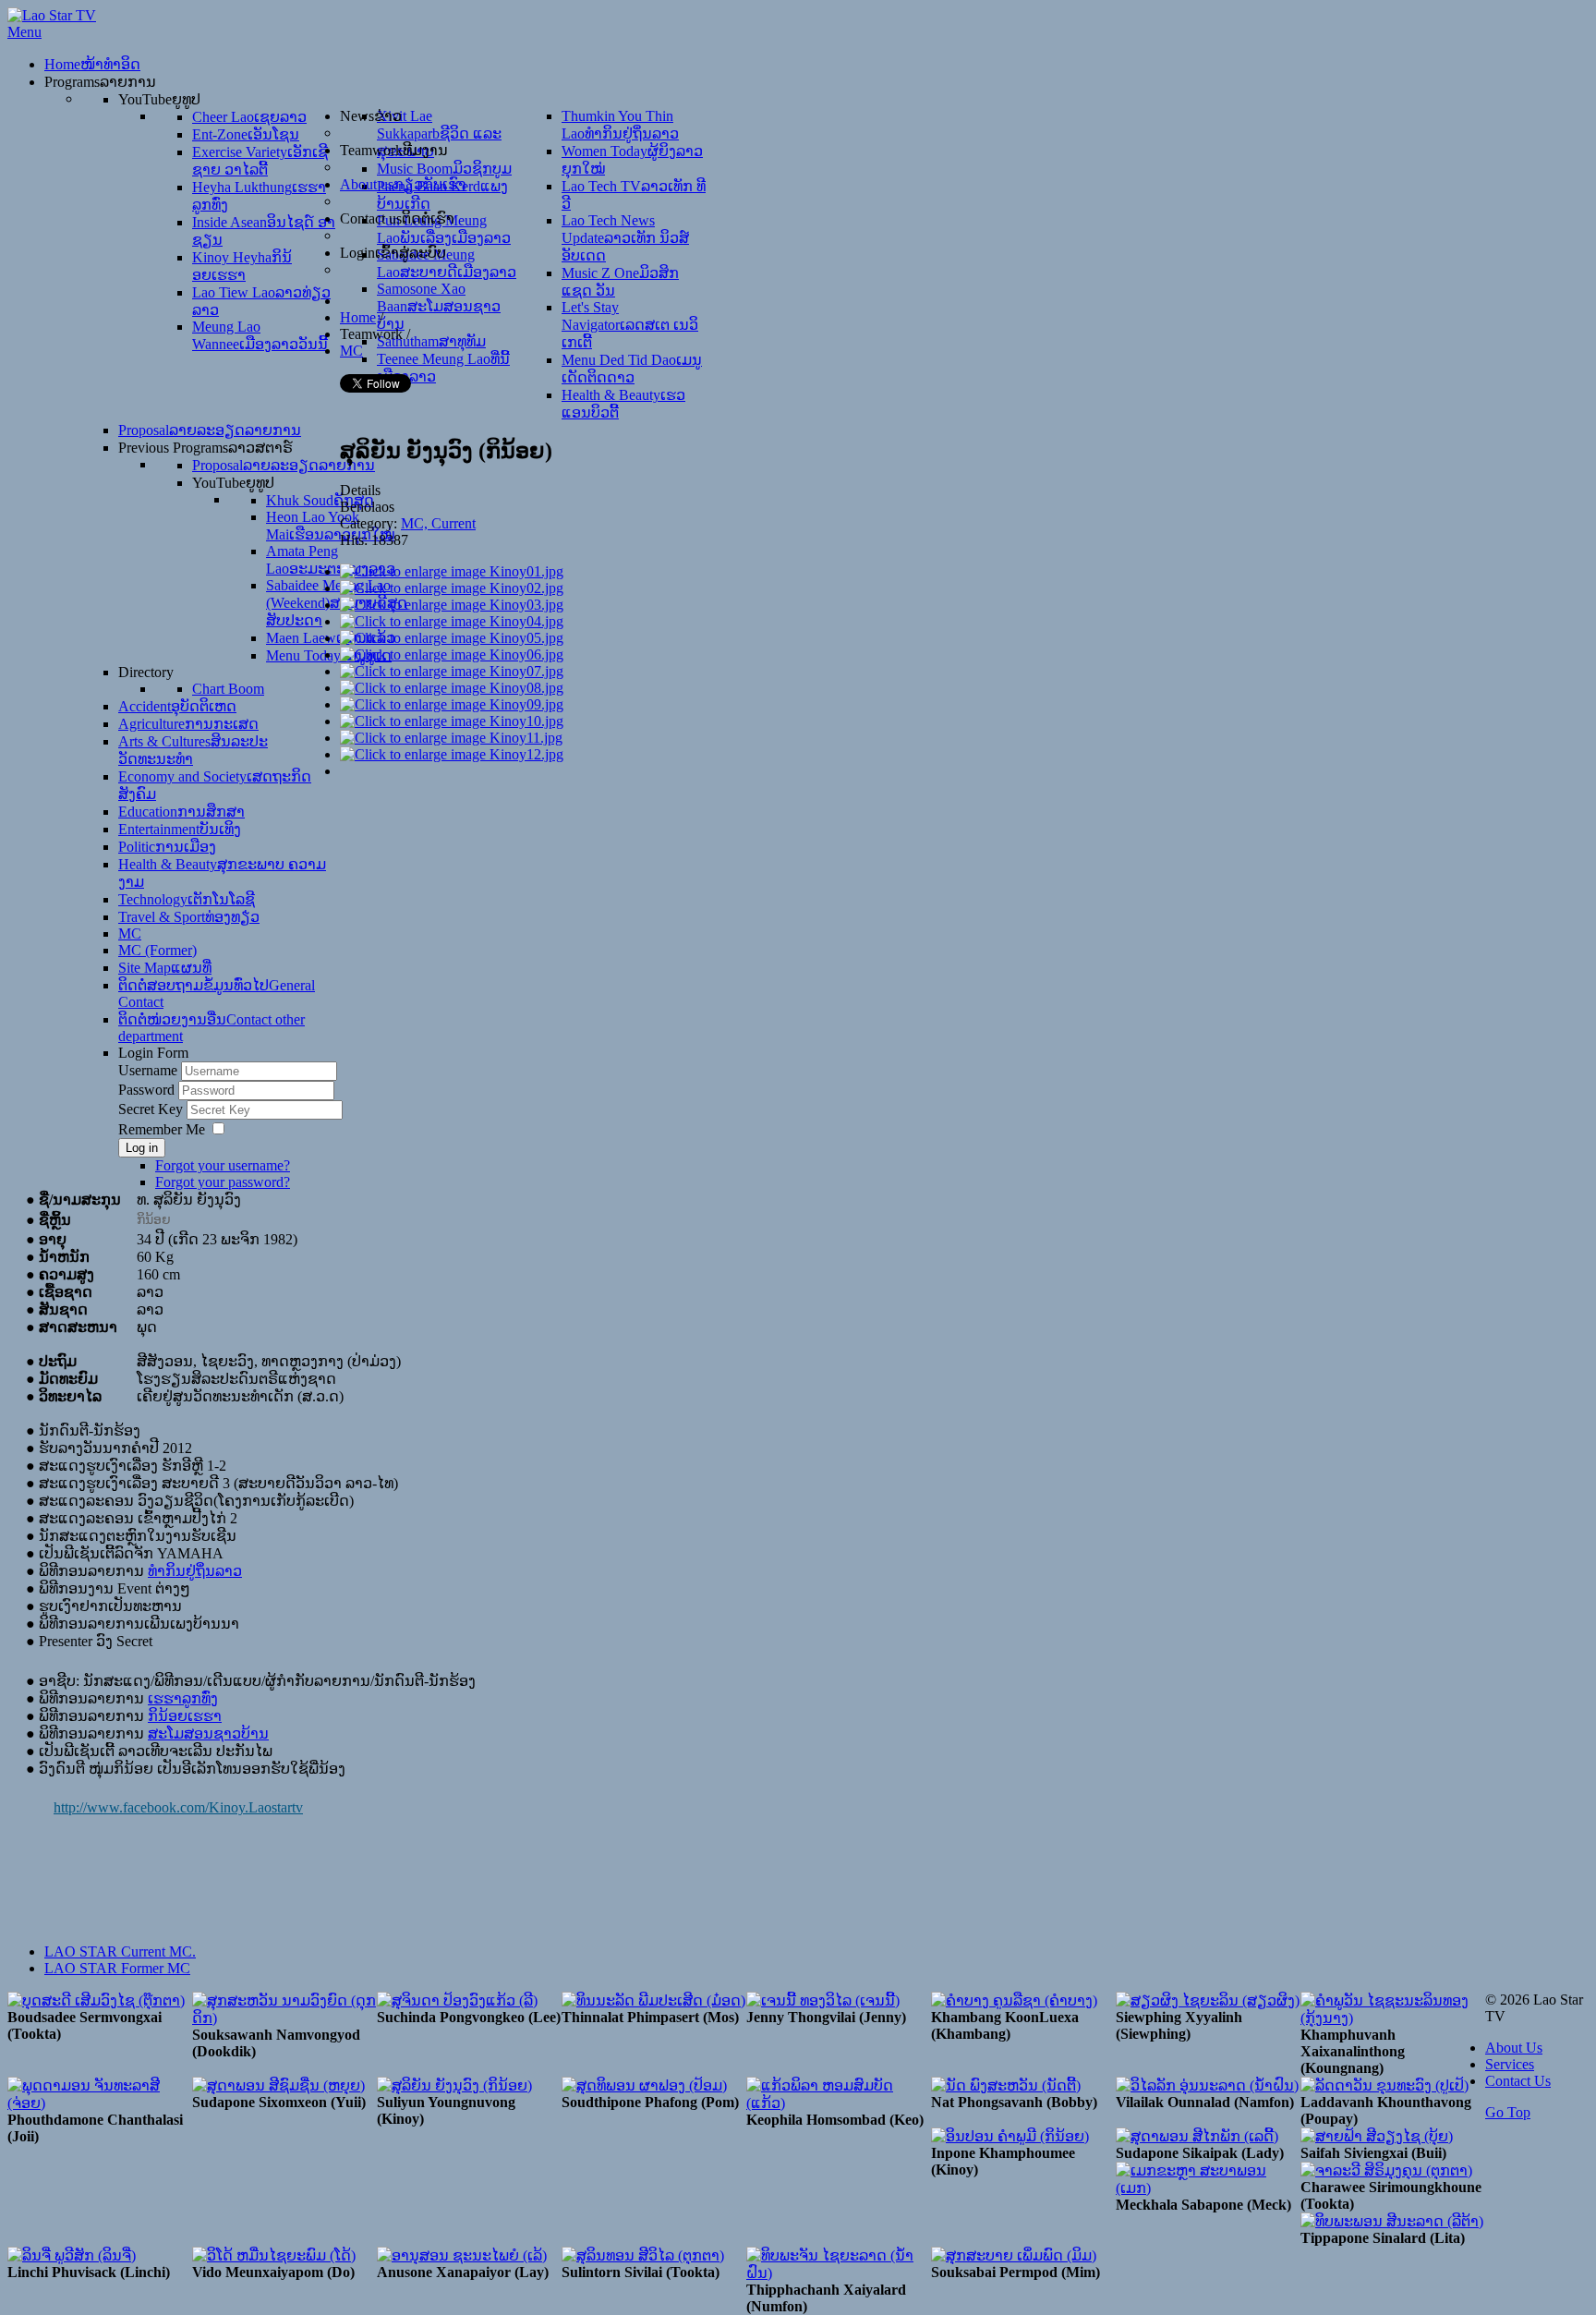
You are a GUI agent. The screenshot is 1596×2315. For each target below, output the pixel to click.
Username (148, 1070)
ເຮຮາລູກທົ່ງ (183, 1698)
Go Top (1508, 2112)
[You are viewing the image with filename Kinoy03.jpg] (452, 605)
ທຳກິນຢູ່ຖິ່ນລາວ (195, 1571)
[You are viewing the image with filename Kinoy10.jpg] (452, 721)
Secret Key (152, 1109)
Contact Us (1518, 2081)
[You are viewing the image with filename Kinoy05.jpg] (452, 638)
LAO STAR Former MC (117, 1968)
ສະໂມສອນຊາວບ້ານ (208, 1733)
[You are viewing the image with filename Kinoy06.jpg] (452, 655)
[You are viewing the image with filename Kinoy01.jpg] (452, 571)
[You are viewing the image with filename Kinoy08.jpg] (452, 688)
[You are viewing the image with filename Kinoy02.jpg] (452, 588)
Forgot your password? (223, 1182)
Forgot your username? (223, 1165)
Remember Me (162, 1129)
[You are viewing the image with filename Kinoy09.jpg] (452, 704)
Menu (24, 32)
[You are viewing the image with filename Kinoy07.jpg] (452, 671)
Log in (142, 1148)
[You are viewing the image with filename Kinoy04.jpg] (452, 621)
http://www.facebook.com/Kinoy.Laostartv (178, 1807)
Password (148, 1090)
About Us (1514, 2048)
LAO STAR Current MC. (120, 1951)
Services (1510, 2064)
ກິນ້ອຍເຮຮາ (185, 1716)
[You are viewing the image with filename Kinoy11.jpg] (451, 738)
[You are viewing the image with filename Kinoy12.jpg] (452, 754)
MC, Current (438, 523)
